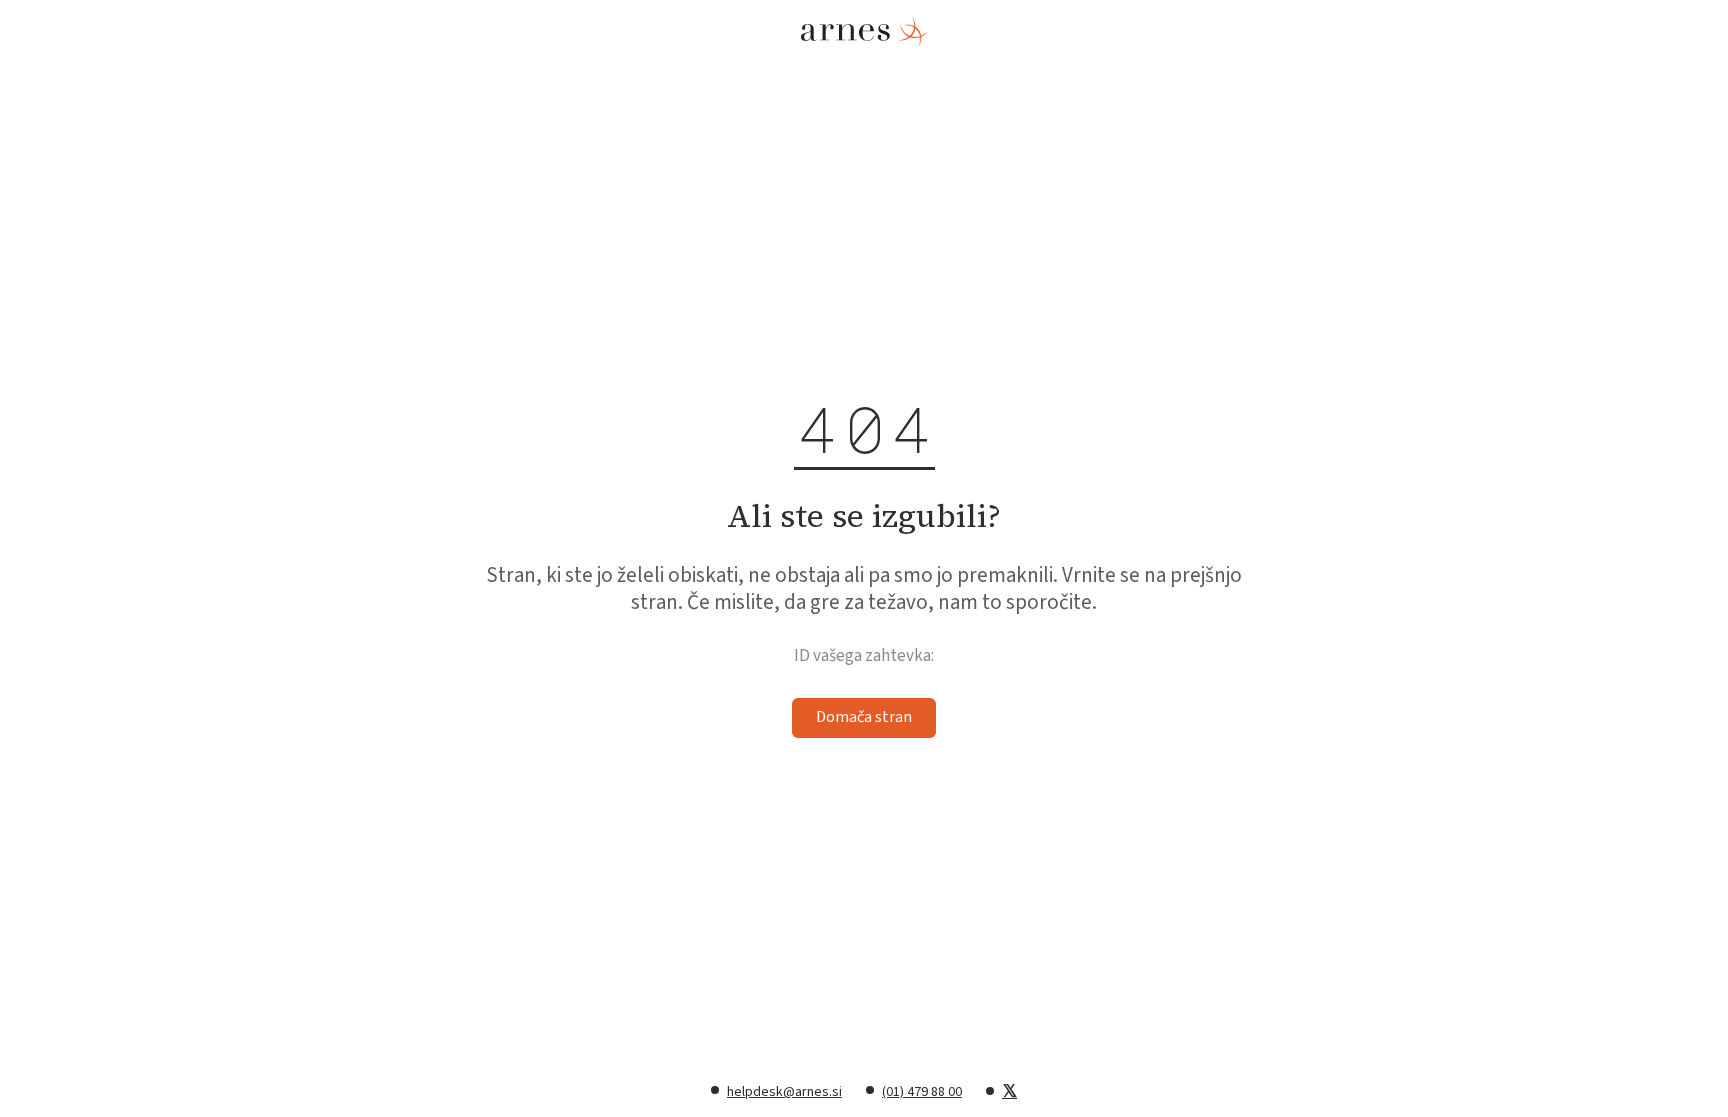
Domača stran (864, 717)
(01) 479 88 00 (922, 1092)
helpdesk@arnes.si (784, 1092)
